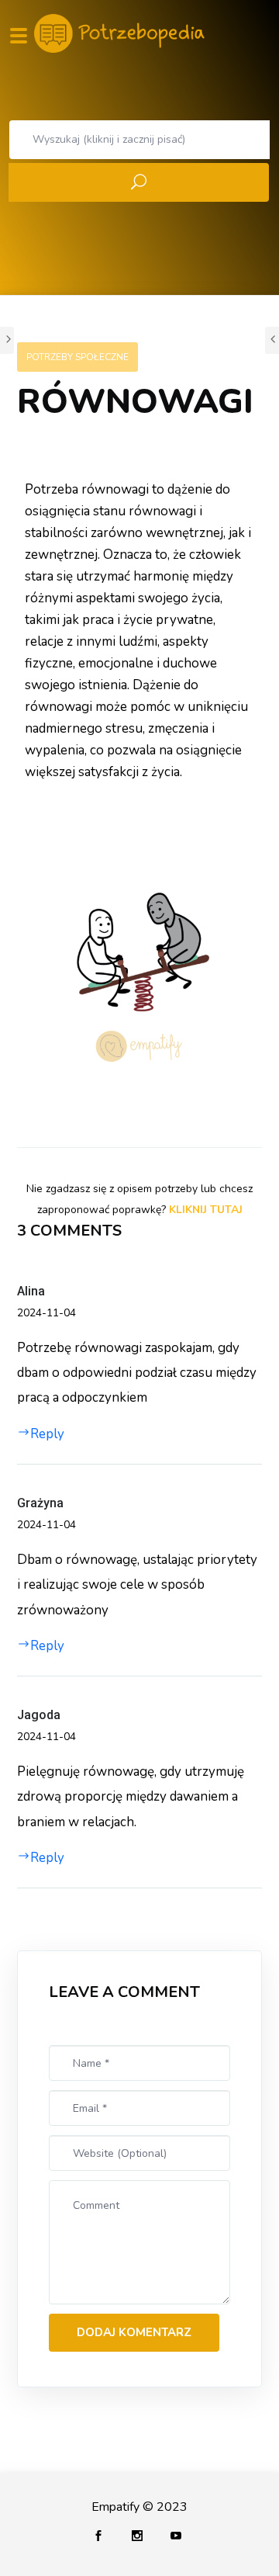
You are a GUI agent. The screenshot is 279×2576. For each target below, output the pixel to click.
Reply (47, 1434)
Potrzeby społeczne (77, 357)
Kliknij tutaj (206, 1210)
